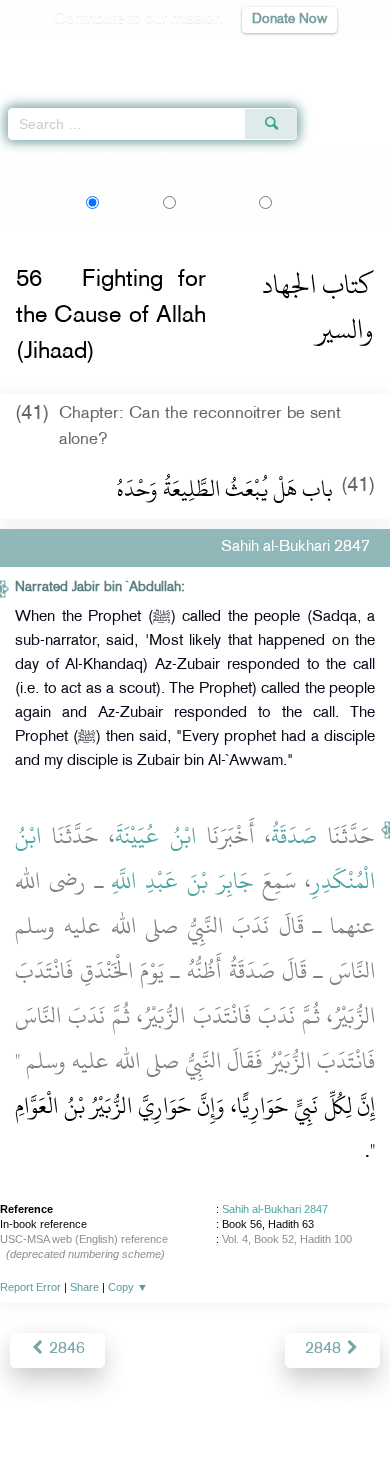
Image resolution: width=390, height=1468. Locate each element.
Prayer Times (251, 55)
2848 (325, 1349)
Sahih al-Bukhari (100, 158)
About (30, 1409)
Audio (331, 55)
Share (84, 1287)
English (126, 202)
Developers (218, 1409)
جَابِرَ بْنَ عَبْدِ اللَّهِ (182, 881)
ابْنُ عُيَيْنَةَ (155, 836)
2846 (65, 1349)
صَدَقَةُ (294, 836)
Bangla (313, 202)
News (81, 1409)
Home (23, 158)
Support (140, 1409)
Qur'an (95, 55)
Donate (357, 1409)
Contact (294, 1409)
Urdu (212, 202)
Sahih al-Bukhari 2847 (275, 1209)
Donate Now (289, 19)
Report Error (30, 1287)
